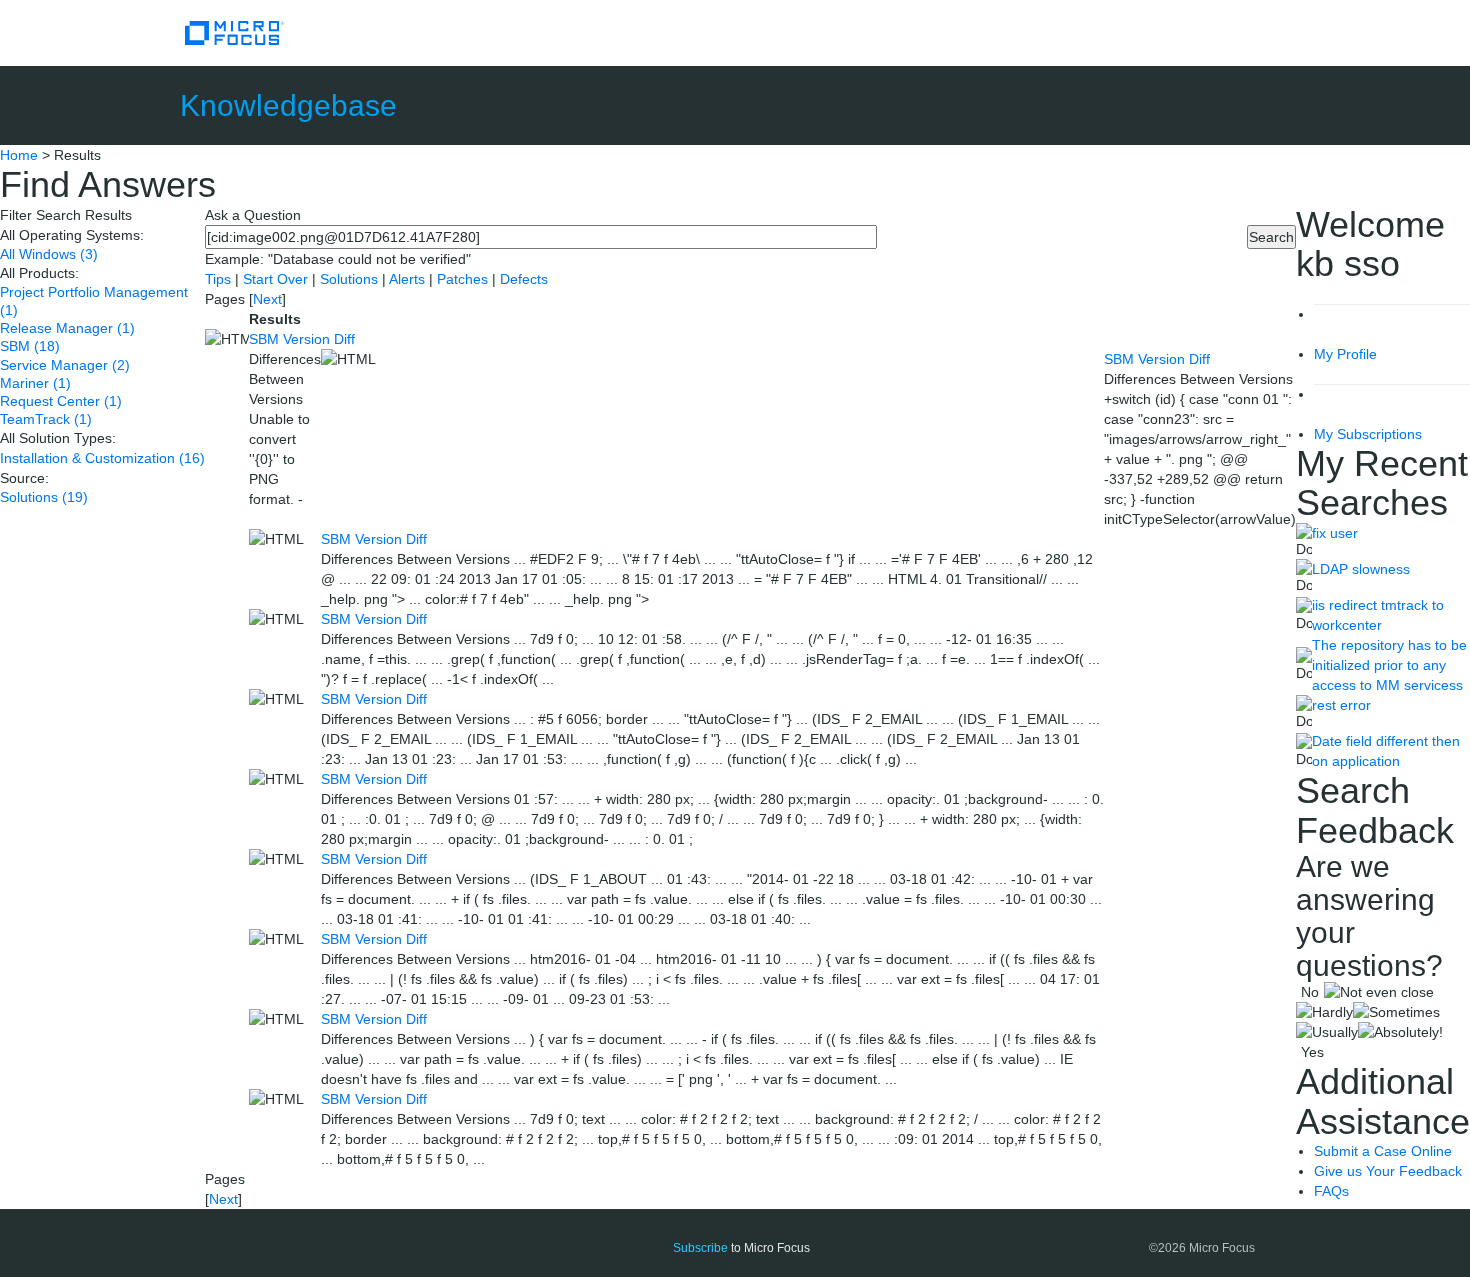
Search (1271, 237)
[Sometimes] (1396, 1012)
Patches (462, 279)
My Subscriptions (1368, 434)
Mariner (35, 383)
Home (19, 155)
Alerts (409, 279)
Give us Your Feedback (1388, 1171)
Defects (524, 279)
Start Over (277, 279)
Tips (220, 279)
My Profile (1345, 354)
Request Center (61, 401)
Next (267, 299)
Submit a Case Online (1383, 1151)
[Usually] (1327, 1032)
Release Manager (67, 328)
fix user (1335, 533)
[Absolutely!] (1400, 1032)
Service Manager (65, 365)
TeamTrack (46, 419)
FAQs (1331, 1191)
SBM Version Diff (302, 339)
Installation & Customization (102, 458)
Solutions (44, 497)
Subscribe (700, 1248)
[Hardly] (1324, 1012)
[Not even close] (1379, 992)
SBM (30, 346)
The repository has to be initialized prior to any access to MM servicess (1389, 665)
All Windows (49, 254)
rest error (1341, 705)
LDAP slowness (1361, 569)
